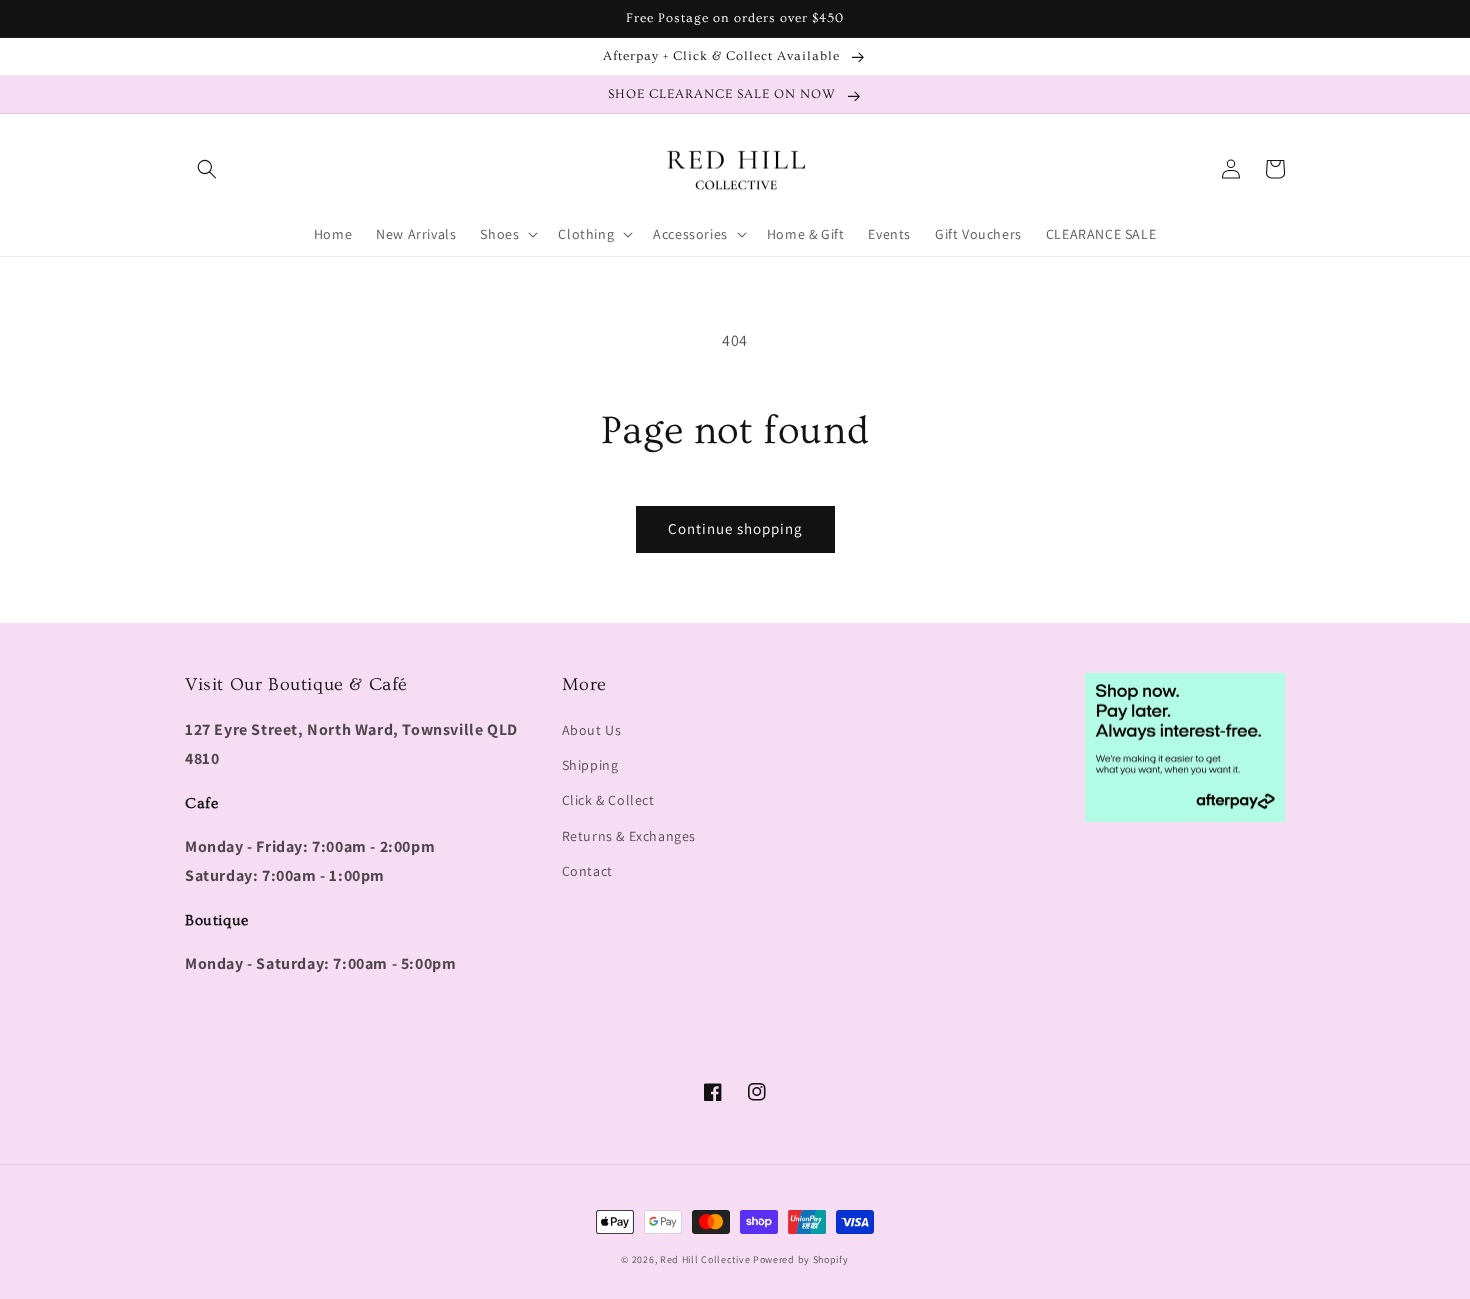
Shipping (590, 765)
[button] (207, 169)
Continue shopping (735, 528)
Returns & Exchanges (629, 836)
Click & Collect (608, 800)
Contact (587, 871)
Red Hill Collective (705, 1259)
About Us (592, 730)
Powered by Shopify (801, 1259)
